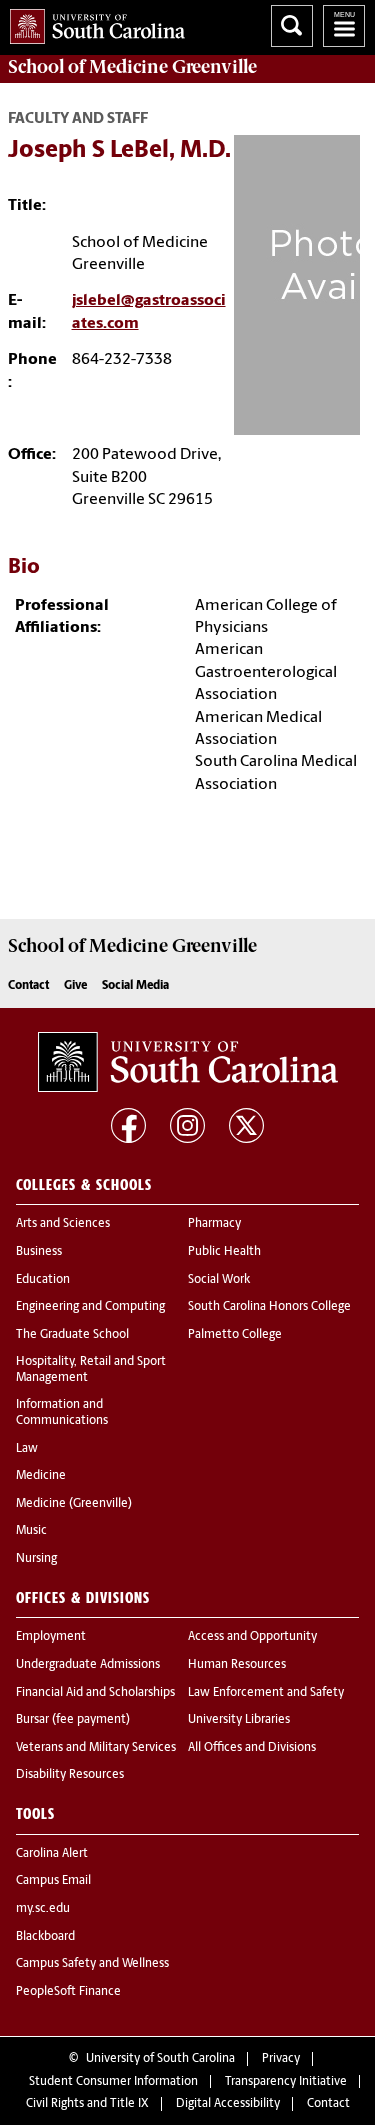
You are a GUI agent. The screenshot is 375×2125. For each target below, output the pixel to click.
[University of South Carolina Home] (92, 22)
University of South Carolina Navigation (344, 26)
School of (132, 67)
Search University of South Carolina (292, 26)
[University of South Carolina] (188, 1062)
